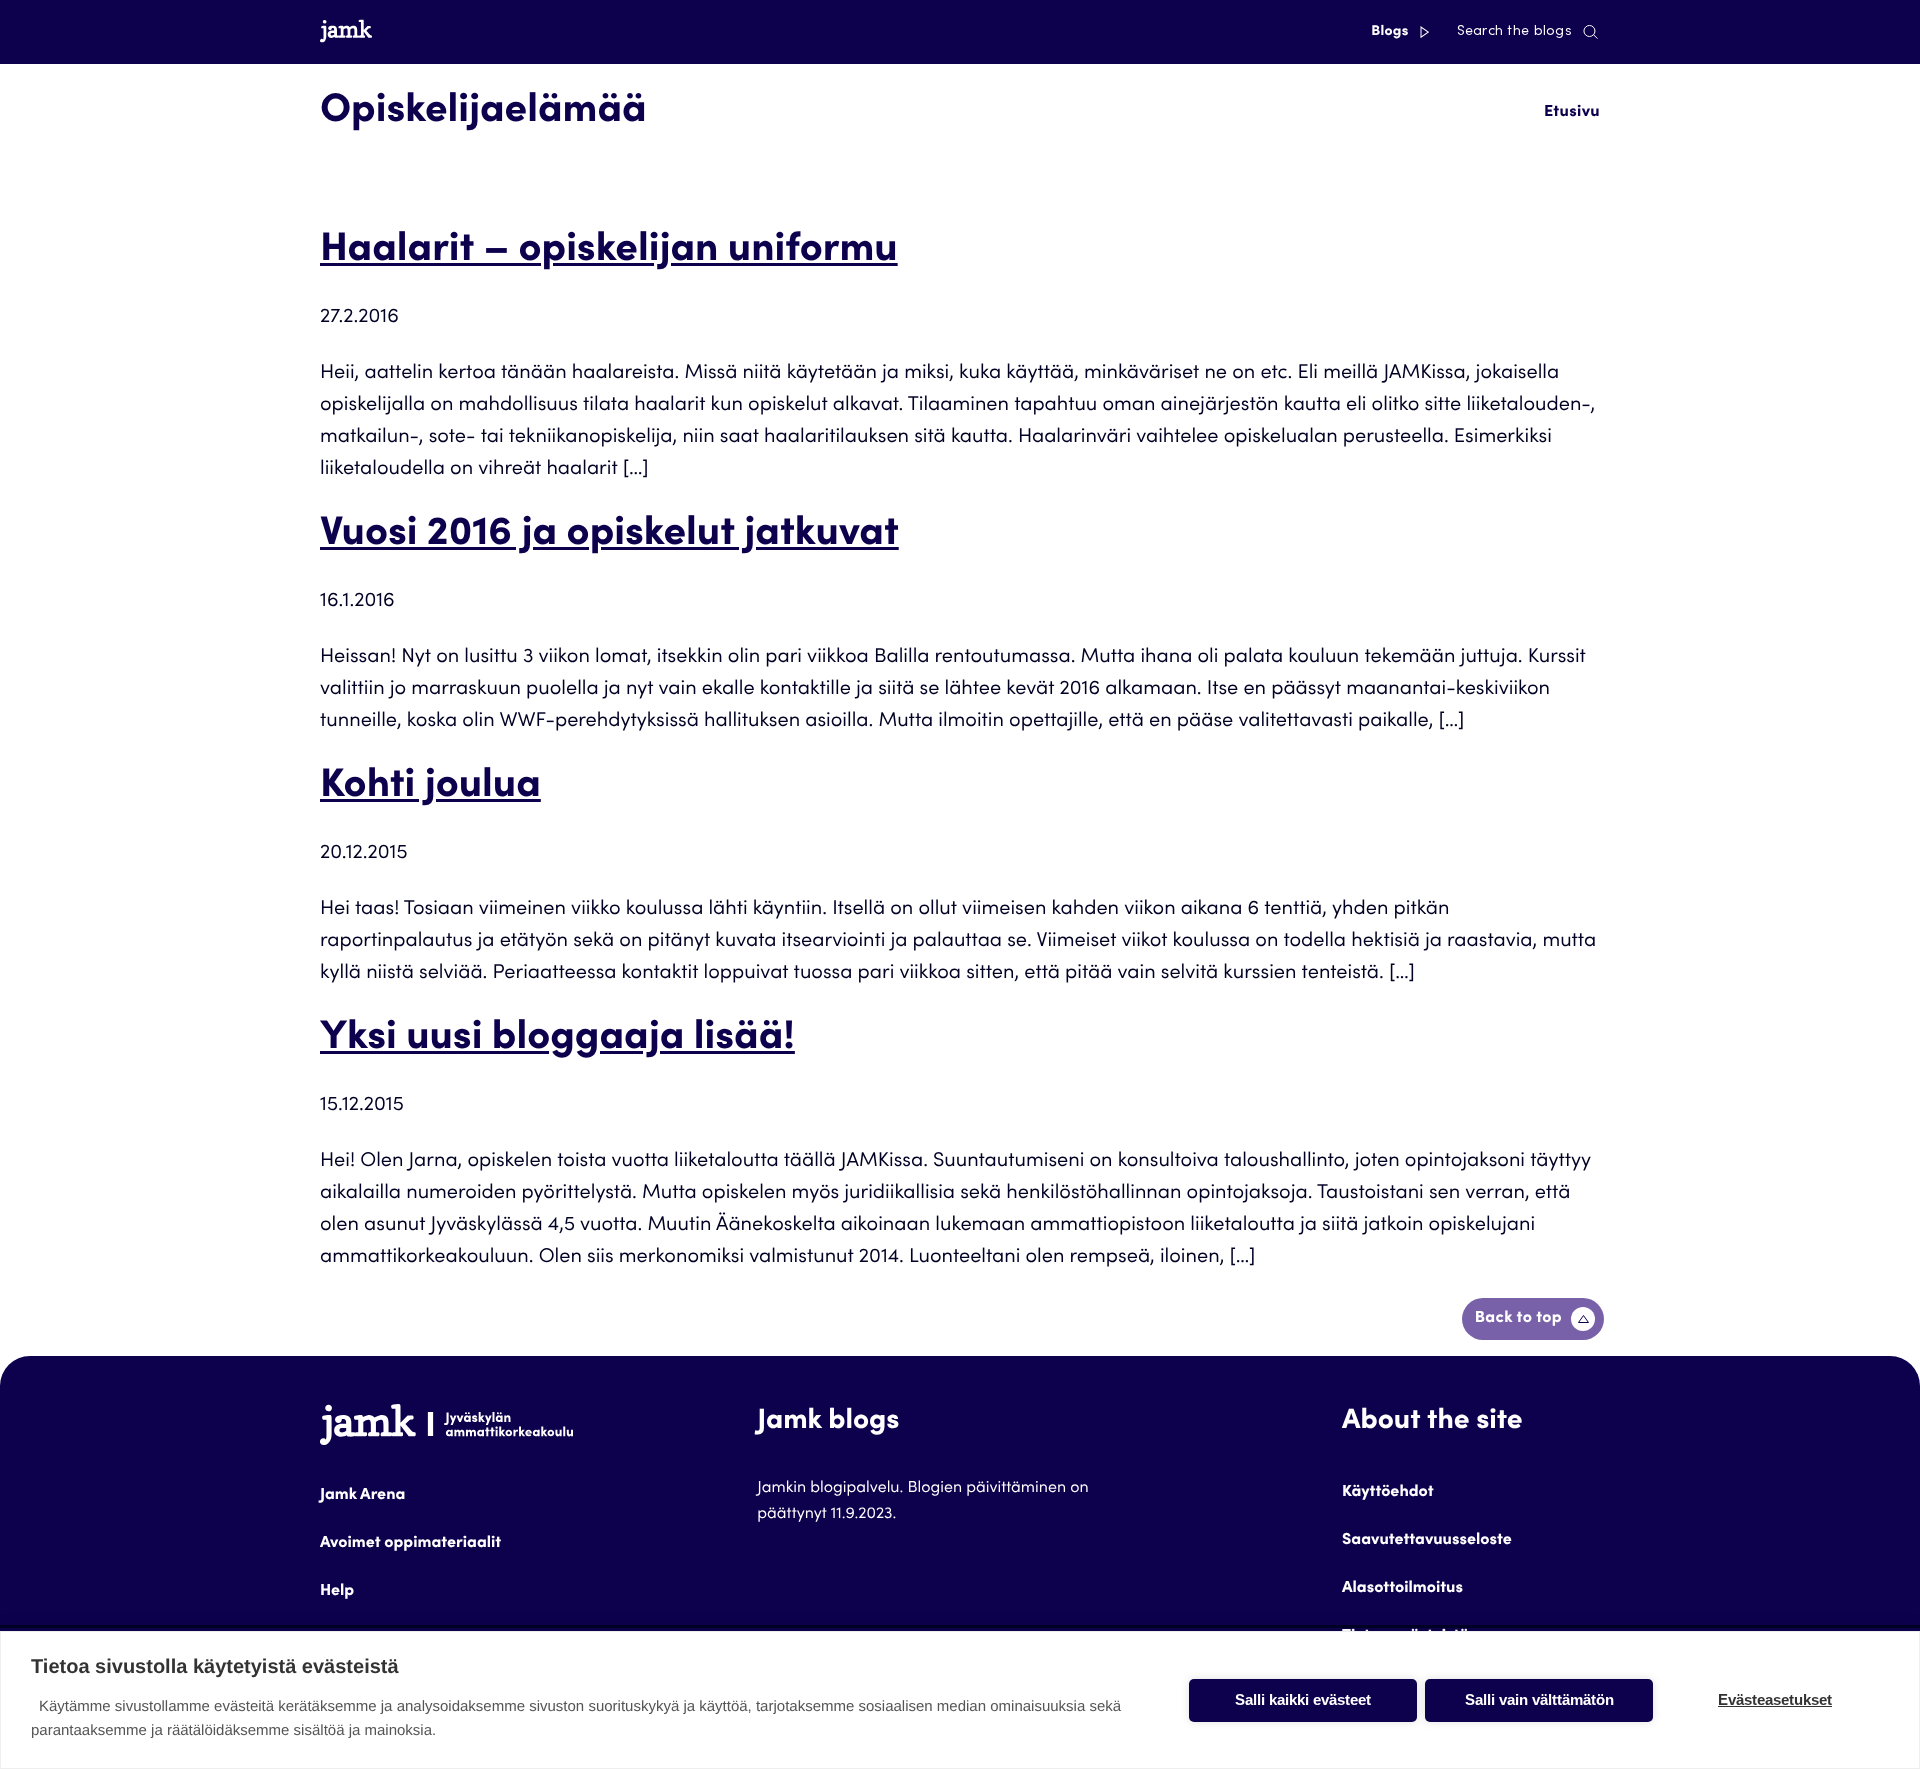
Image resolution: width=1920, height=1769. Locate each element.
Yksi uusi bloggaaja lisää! (557, 1040)
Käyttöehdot (1388, 1493)
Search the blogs (1514, 32)
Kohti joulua (430, 788)
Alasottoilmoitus (1402, 1589)
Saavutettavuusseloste (1427, 1541)
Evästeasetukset (1775, 1699)
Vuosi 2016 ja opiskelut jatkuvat (609, 536)
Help (337, 1592)
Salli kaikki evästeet (1303, 1699)
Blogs (1391, 32)
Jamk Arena (362, 1496)
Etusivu (1572, 113)
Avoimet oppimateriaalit (410, 1544)
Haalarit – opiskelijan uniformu (609, 252)
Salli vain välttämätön (1539, 1699)
